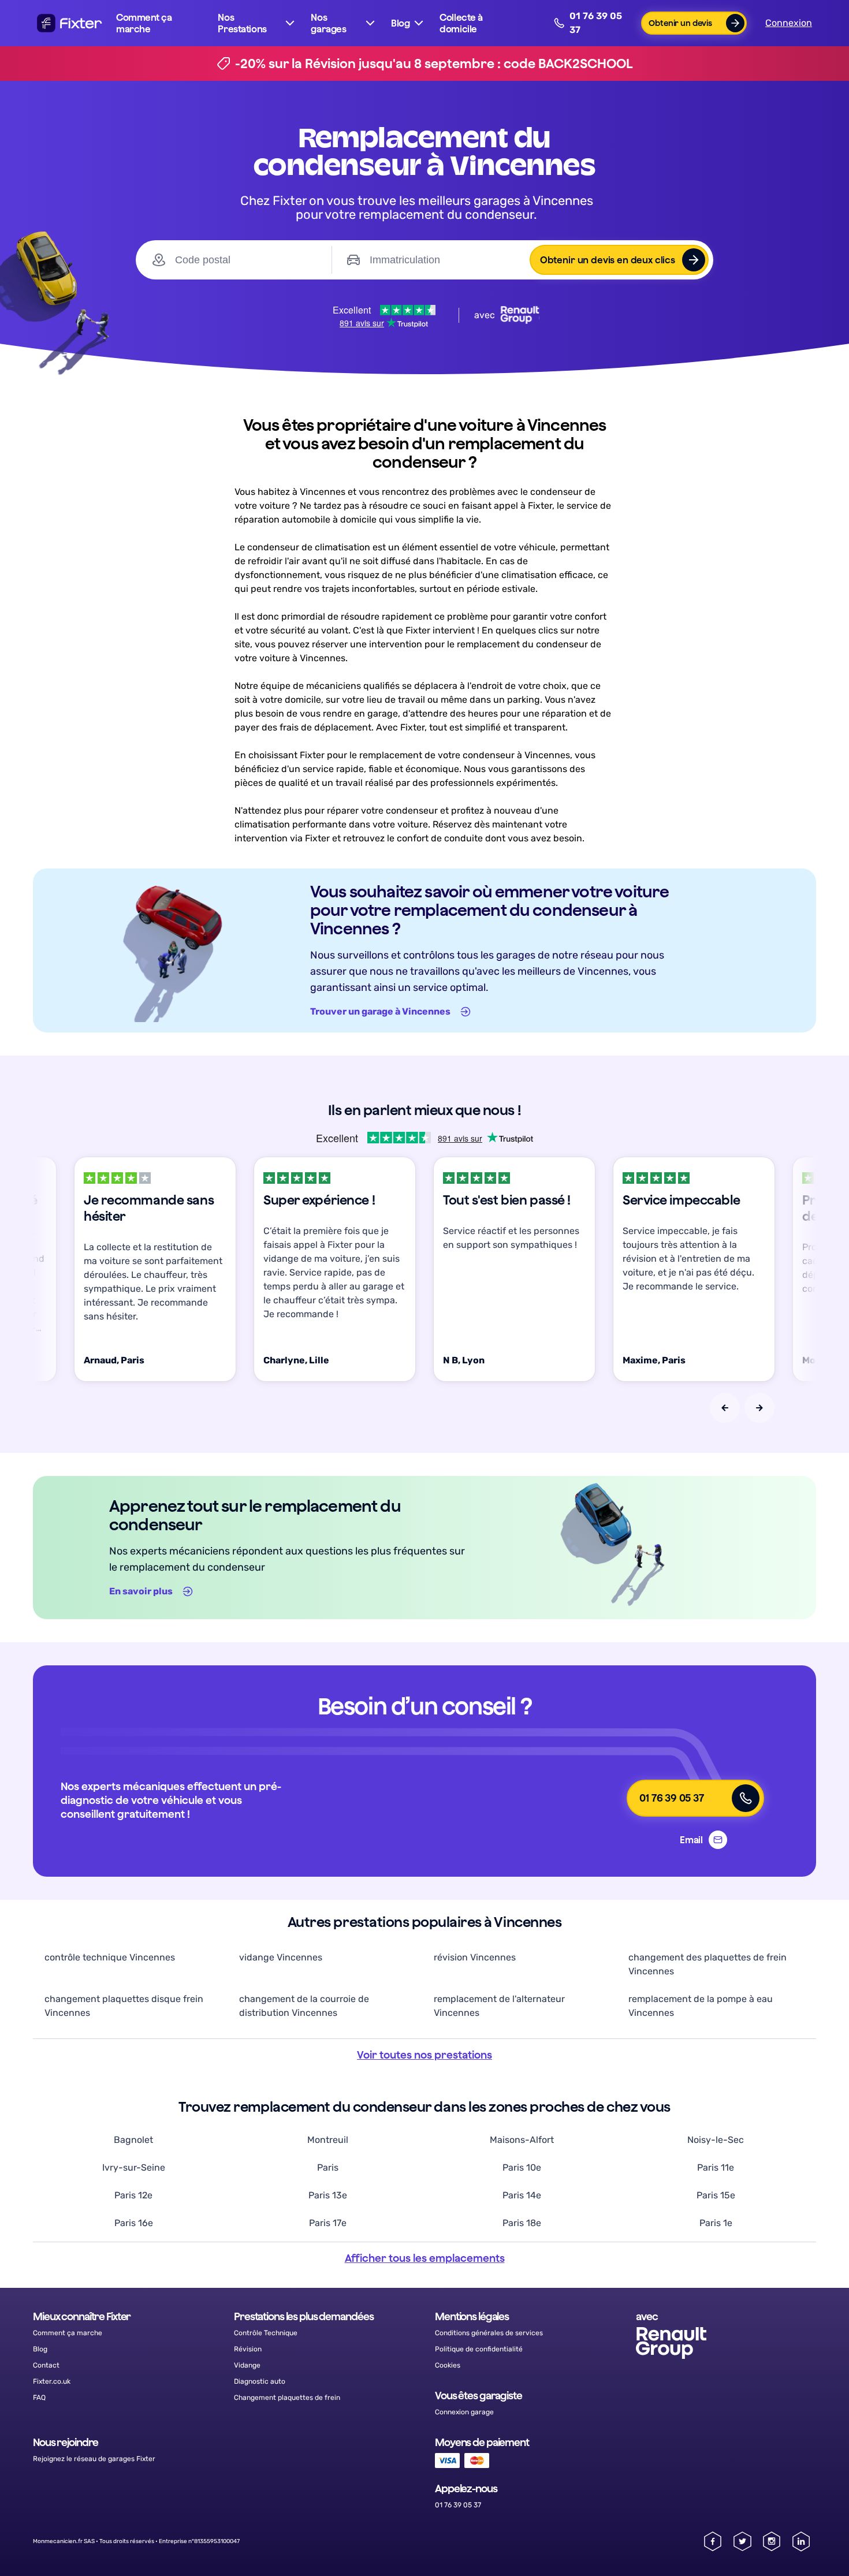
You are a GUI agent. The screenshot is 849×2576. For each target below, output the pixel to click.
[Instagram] (772, 2541)
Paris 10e (522, 2167)
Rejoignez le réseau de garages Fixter (94, 2459)
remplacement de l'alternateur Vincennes (499, 2006)
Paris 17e (328, 2223)
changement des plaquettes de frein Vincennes (707, 1964)
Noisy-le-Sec (716, 2140)
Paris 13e (328, 2195)
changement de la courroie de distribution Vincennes (304, 2006)
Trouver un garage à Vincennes (380, 1011)
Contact (46, 2365)
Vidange (247, 2365)
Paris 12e (133, 2195)
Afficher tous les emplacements (425, 2258)
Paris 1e (716, 2223)
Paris (328, 2167)
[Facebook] (713, 2541)
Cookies (448, 2365)
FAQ (39, 2398)
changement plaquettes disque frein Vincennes (124, 2006)
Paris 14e (522, 2195)
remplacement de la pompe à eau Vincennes (701, 2006)
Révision (248, 2349)
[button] (257, 23)
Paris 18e (522, 2223)
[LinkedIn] (801, 2541)
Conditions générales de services (489, 2333)
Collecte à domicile (461, 23)
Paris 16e (134, 2223)
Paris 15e (716, 2195)
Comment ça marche (144, 23)
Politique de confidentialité (479, 2349)
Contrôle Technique (266, 2333)
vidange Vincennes (281, 1957)
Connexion (789, 23)
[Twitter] (742, 2541)
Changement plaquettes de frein (287, 2398)
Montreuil (328, 2140)
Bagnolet (133, 2140)
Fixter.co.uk (52, 2381)
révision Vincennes (475, 1957)
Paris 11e (716, 2167)
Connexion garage (464, 2412)
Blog (40, 2349)
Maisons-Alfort (522, 2140)
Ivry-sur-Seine (134, 2167)
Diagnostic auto (260, 2381)
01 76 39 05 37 (596, 23)
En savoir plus (141, 1591)
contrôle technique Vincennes (110, 1957)
